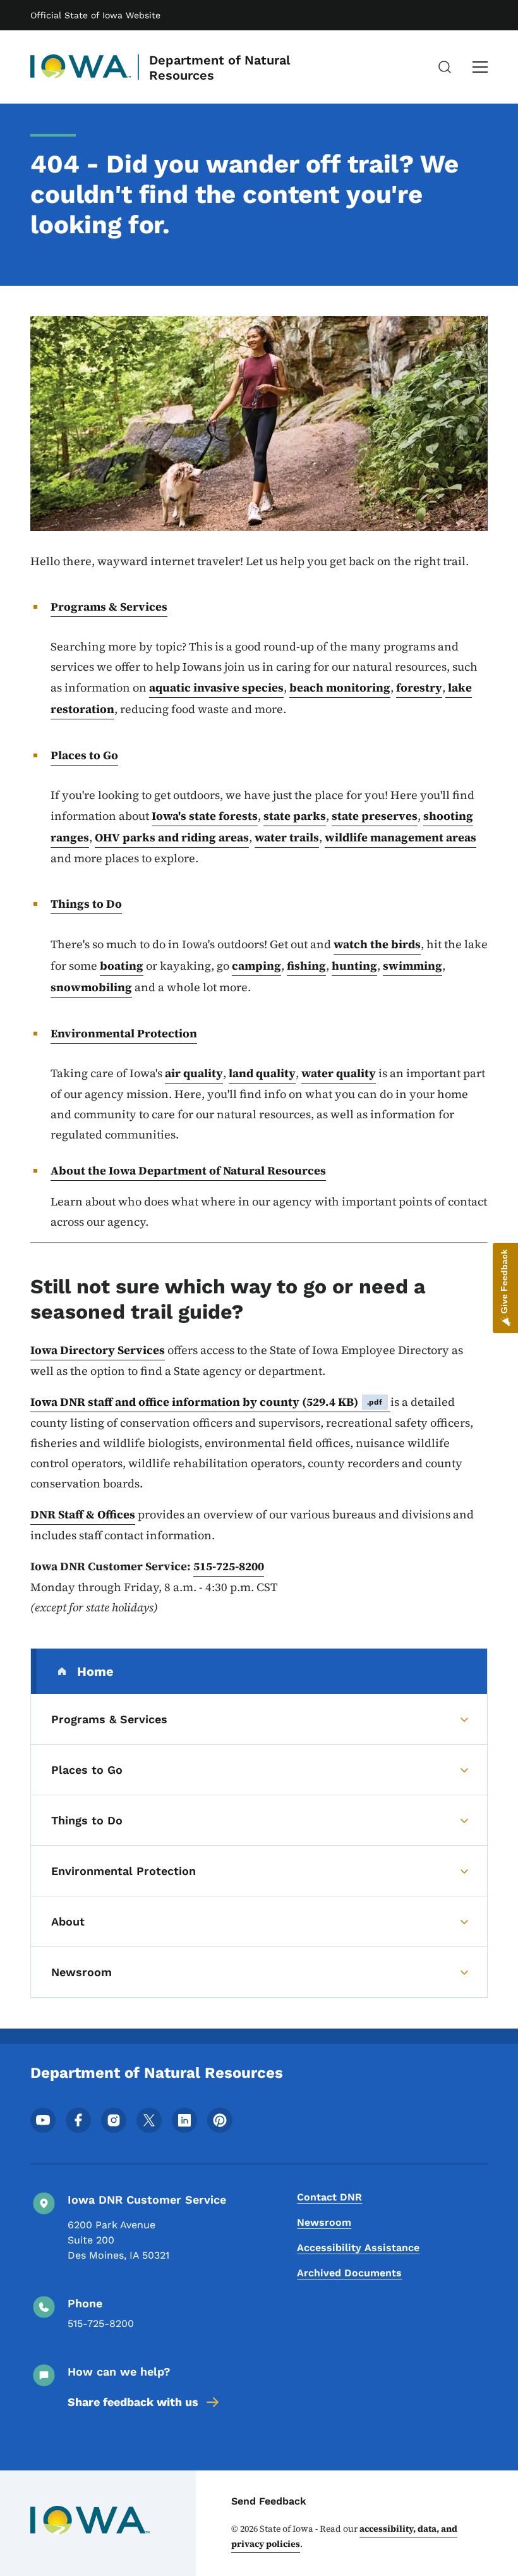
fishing (306, 966)
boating (122, 966)
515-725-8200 (229, 1566)
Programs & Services (109, 607)
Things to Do (86, 904)
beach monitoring (340, 687)
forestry (419, 687)
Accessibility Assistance (358, 2248)
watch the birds (377, 944)
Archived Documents (349, 2273)
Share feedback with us (133, 2402)
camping (256, 966)
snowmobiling (91, 987)
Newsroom (324, 2222)
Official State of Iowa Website (95, 15)
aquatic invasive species (216, 687)
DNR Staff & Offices (83, 1514)
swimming (413, 966)
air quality (194, 1073)
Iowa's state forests (205, 816)
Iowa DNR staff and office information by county (207, 1402)
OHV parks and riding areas (172, 837)
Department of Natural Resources (220, 68)
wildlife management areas (401, 837)
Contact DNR (329, 2197)
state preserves (375, 816)
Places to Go (84, 755)
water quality (339, 1073)
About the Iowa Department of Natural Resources (188, 1170)
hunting (354, 966)
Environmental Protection (124, 1033)
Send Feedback (269, 2501)
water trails (287, 837)
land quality (262, 1073)
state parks (295, 816)
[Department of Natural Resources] (81, 67)
